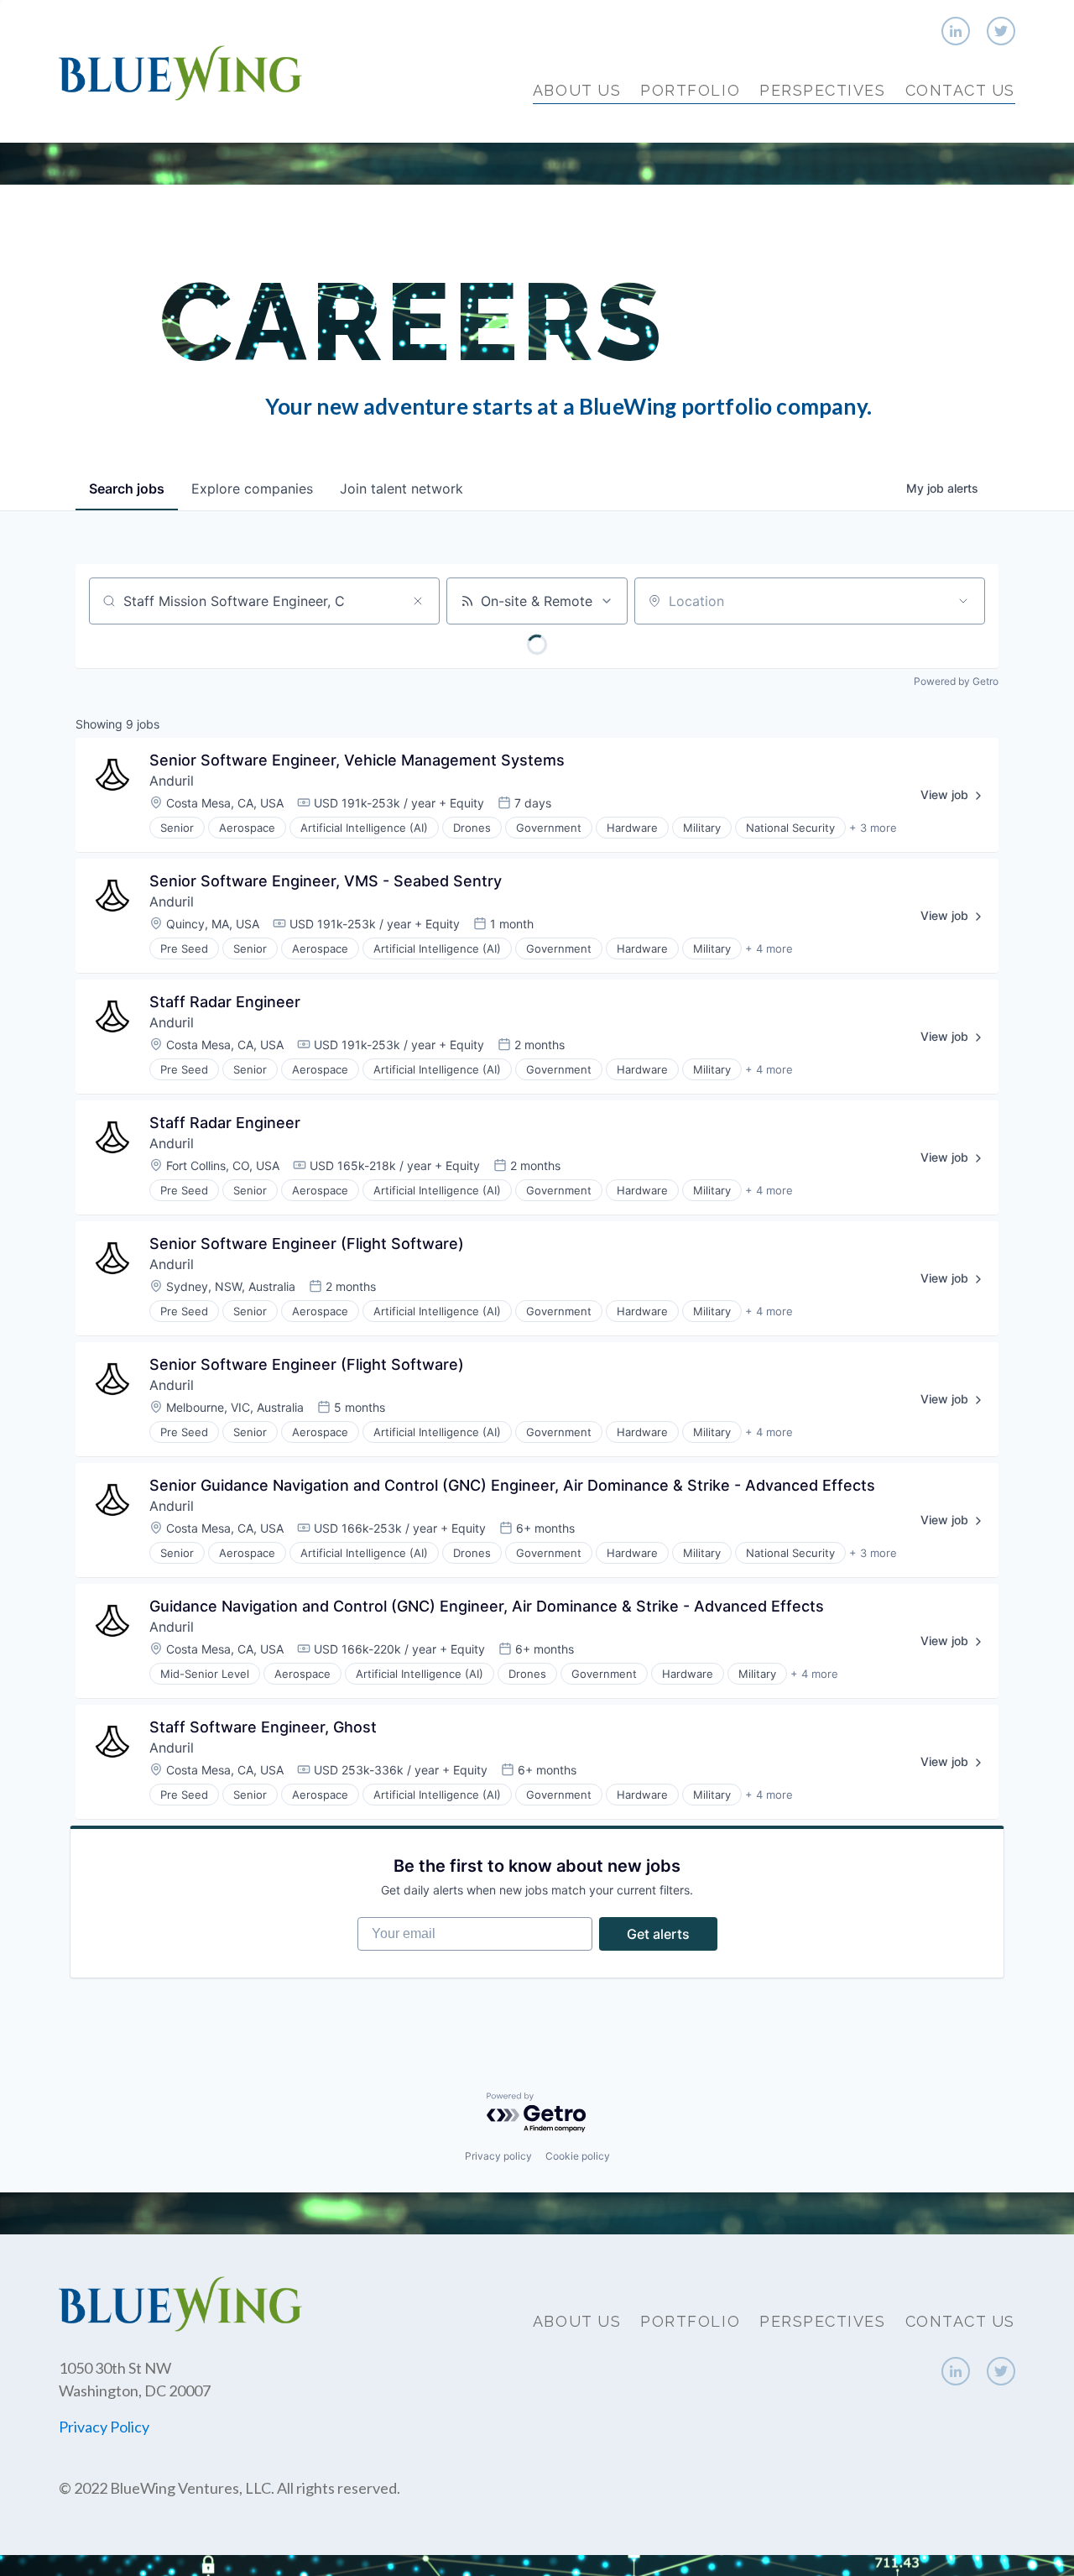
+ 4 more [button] (769, 948)
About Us (577, 90)
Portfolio (690, 90)
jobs (127, 489)
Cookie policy (578, 2156)
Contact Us (960, 90)
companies (252, 489)
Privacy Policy (104, 2427)
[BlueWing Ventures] (180, 71)
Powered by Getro (956, 681)
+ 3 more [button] (873, 828)
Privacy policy (498, 2156)
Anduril (172, 781)
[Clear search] (418, 601)
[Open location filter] (963, 601)
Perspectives (822, 90)
